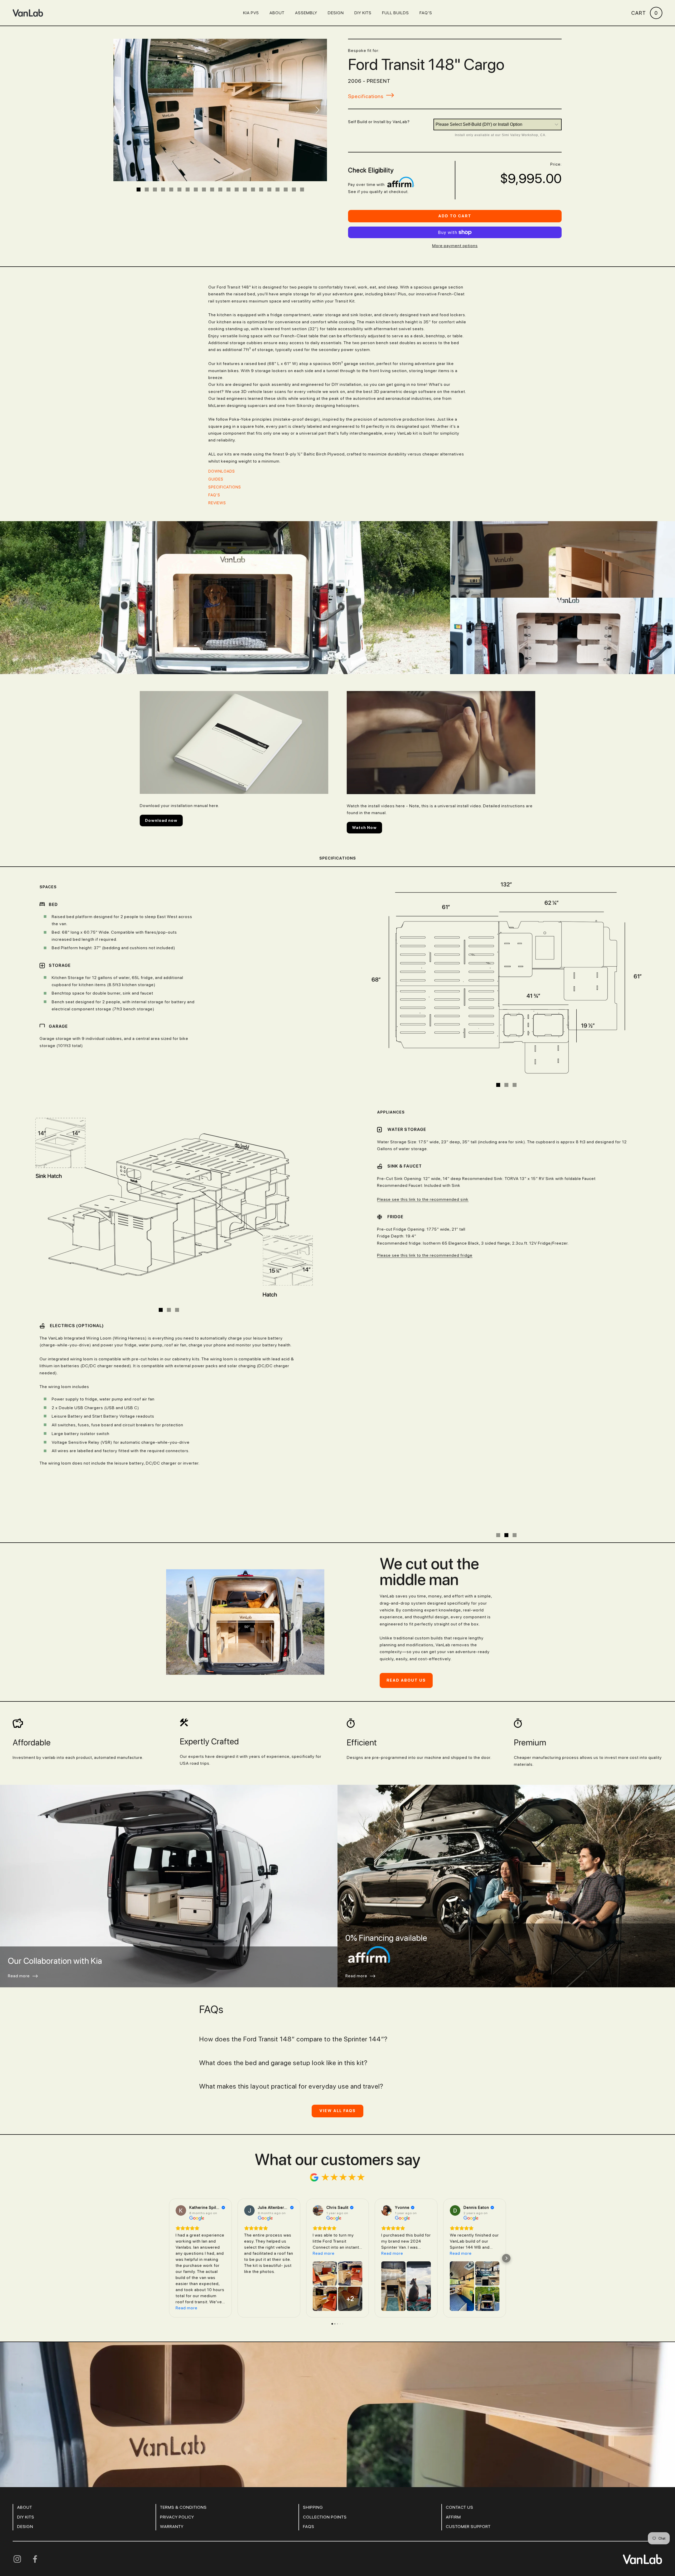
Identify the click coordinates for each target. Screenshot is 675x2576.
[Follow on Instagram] (17, 2506)
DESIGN (25, 2473)
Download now (161, 821)
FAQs (309, 2473)
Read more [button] (187, 2255)
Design (336, 13)
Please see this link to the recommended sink (423, 1199)
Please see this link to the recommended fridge (425, 1255)
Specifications (225, 487)
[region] (506, 979)
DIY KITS (363, 13)
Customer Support (468, 2473)
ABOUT (25, 2454)
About (277, 13)
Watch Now (364, 828)
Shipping (313, 2454)
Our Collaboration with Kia (55, 1907)
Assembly (306, 13)
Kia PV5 (251, 13)
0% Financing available (386, 1884)
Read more (19, 1922)
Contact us (460, 2454)
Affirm (453, 2464)
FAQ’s (426, 13)
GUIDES (216, 479)
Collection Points (325, 2464)
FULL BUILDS (396, 13)
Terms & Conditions (183, 2454)
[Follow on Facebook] (35, 2506)
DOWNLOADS (222, 471)
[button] (169, 2205)
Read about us (406, 1627)
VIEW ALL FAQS (337, 2057)
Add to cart (455, 216)
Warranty (172, 2473)
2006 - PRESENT (369, 81)
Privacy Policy (177, 2464)
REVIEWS (217, 503)
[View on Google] (181, 2157)
